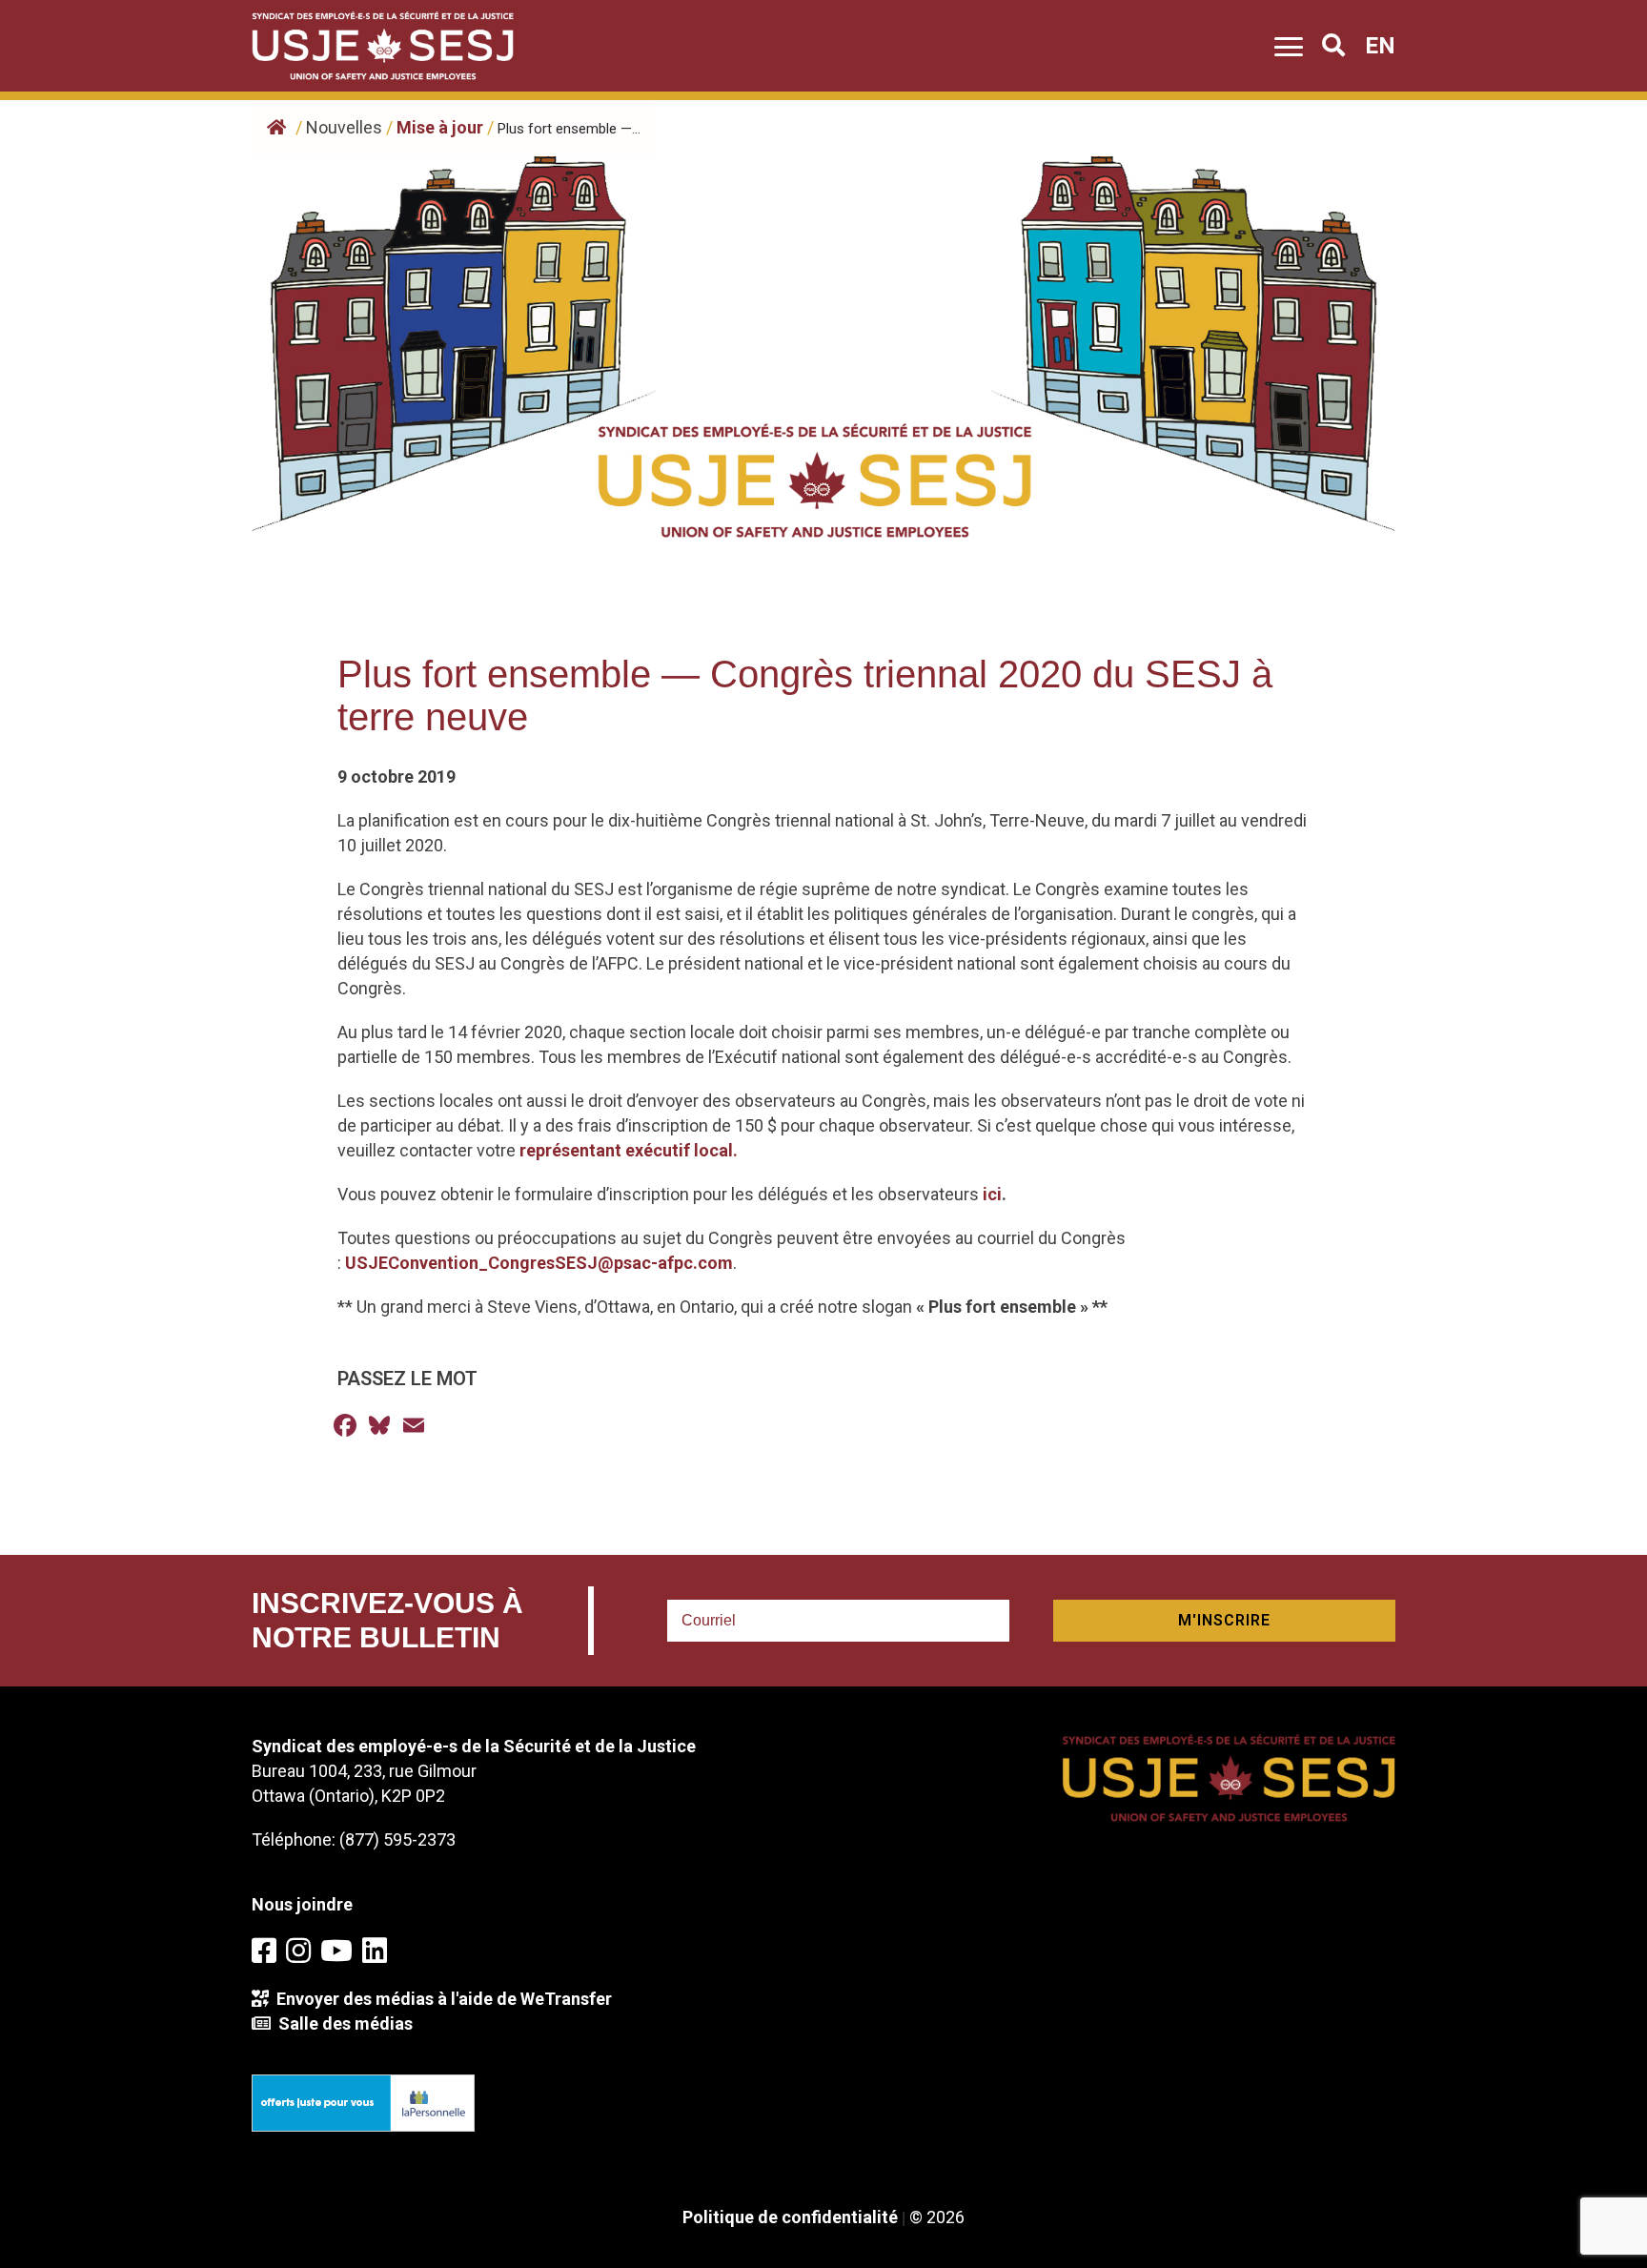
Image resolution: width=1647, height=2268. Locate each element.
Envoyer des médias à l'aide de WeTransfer (440, 1999)
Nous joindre (302, 1904)
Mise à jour (440, 127)
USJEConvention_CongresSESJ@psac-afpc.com (539, 1263)
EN (1380, 46)
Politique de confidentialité (790, 2217)
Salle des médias (342, 2023)
